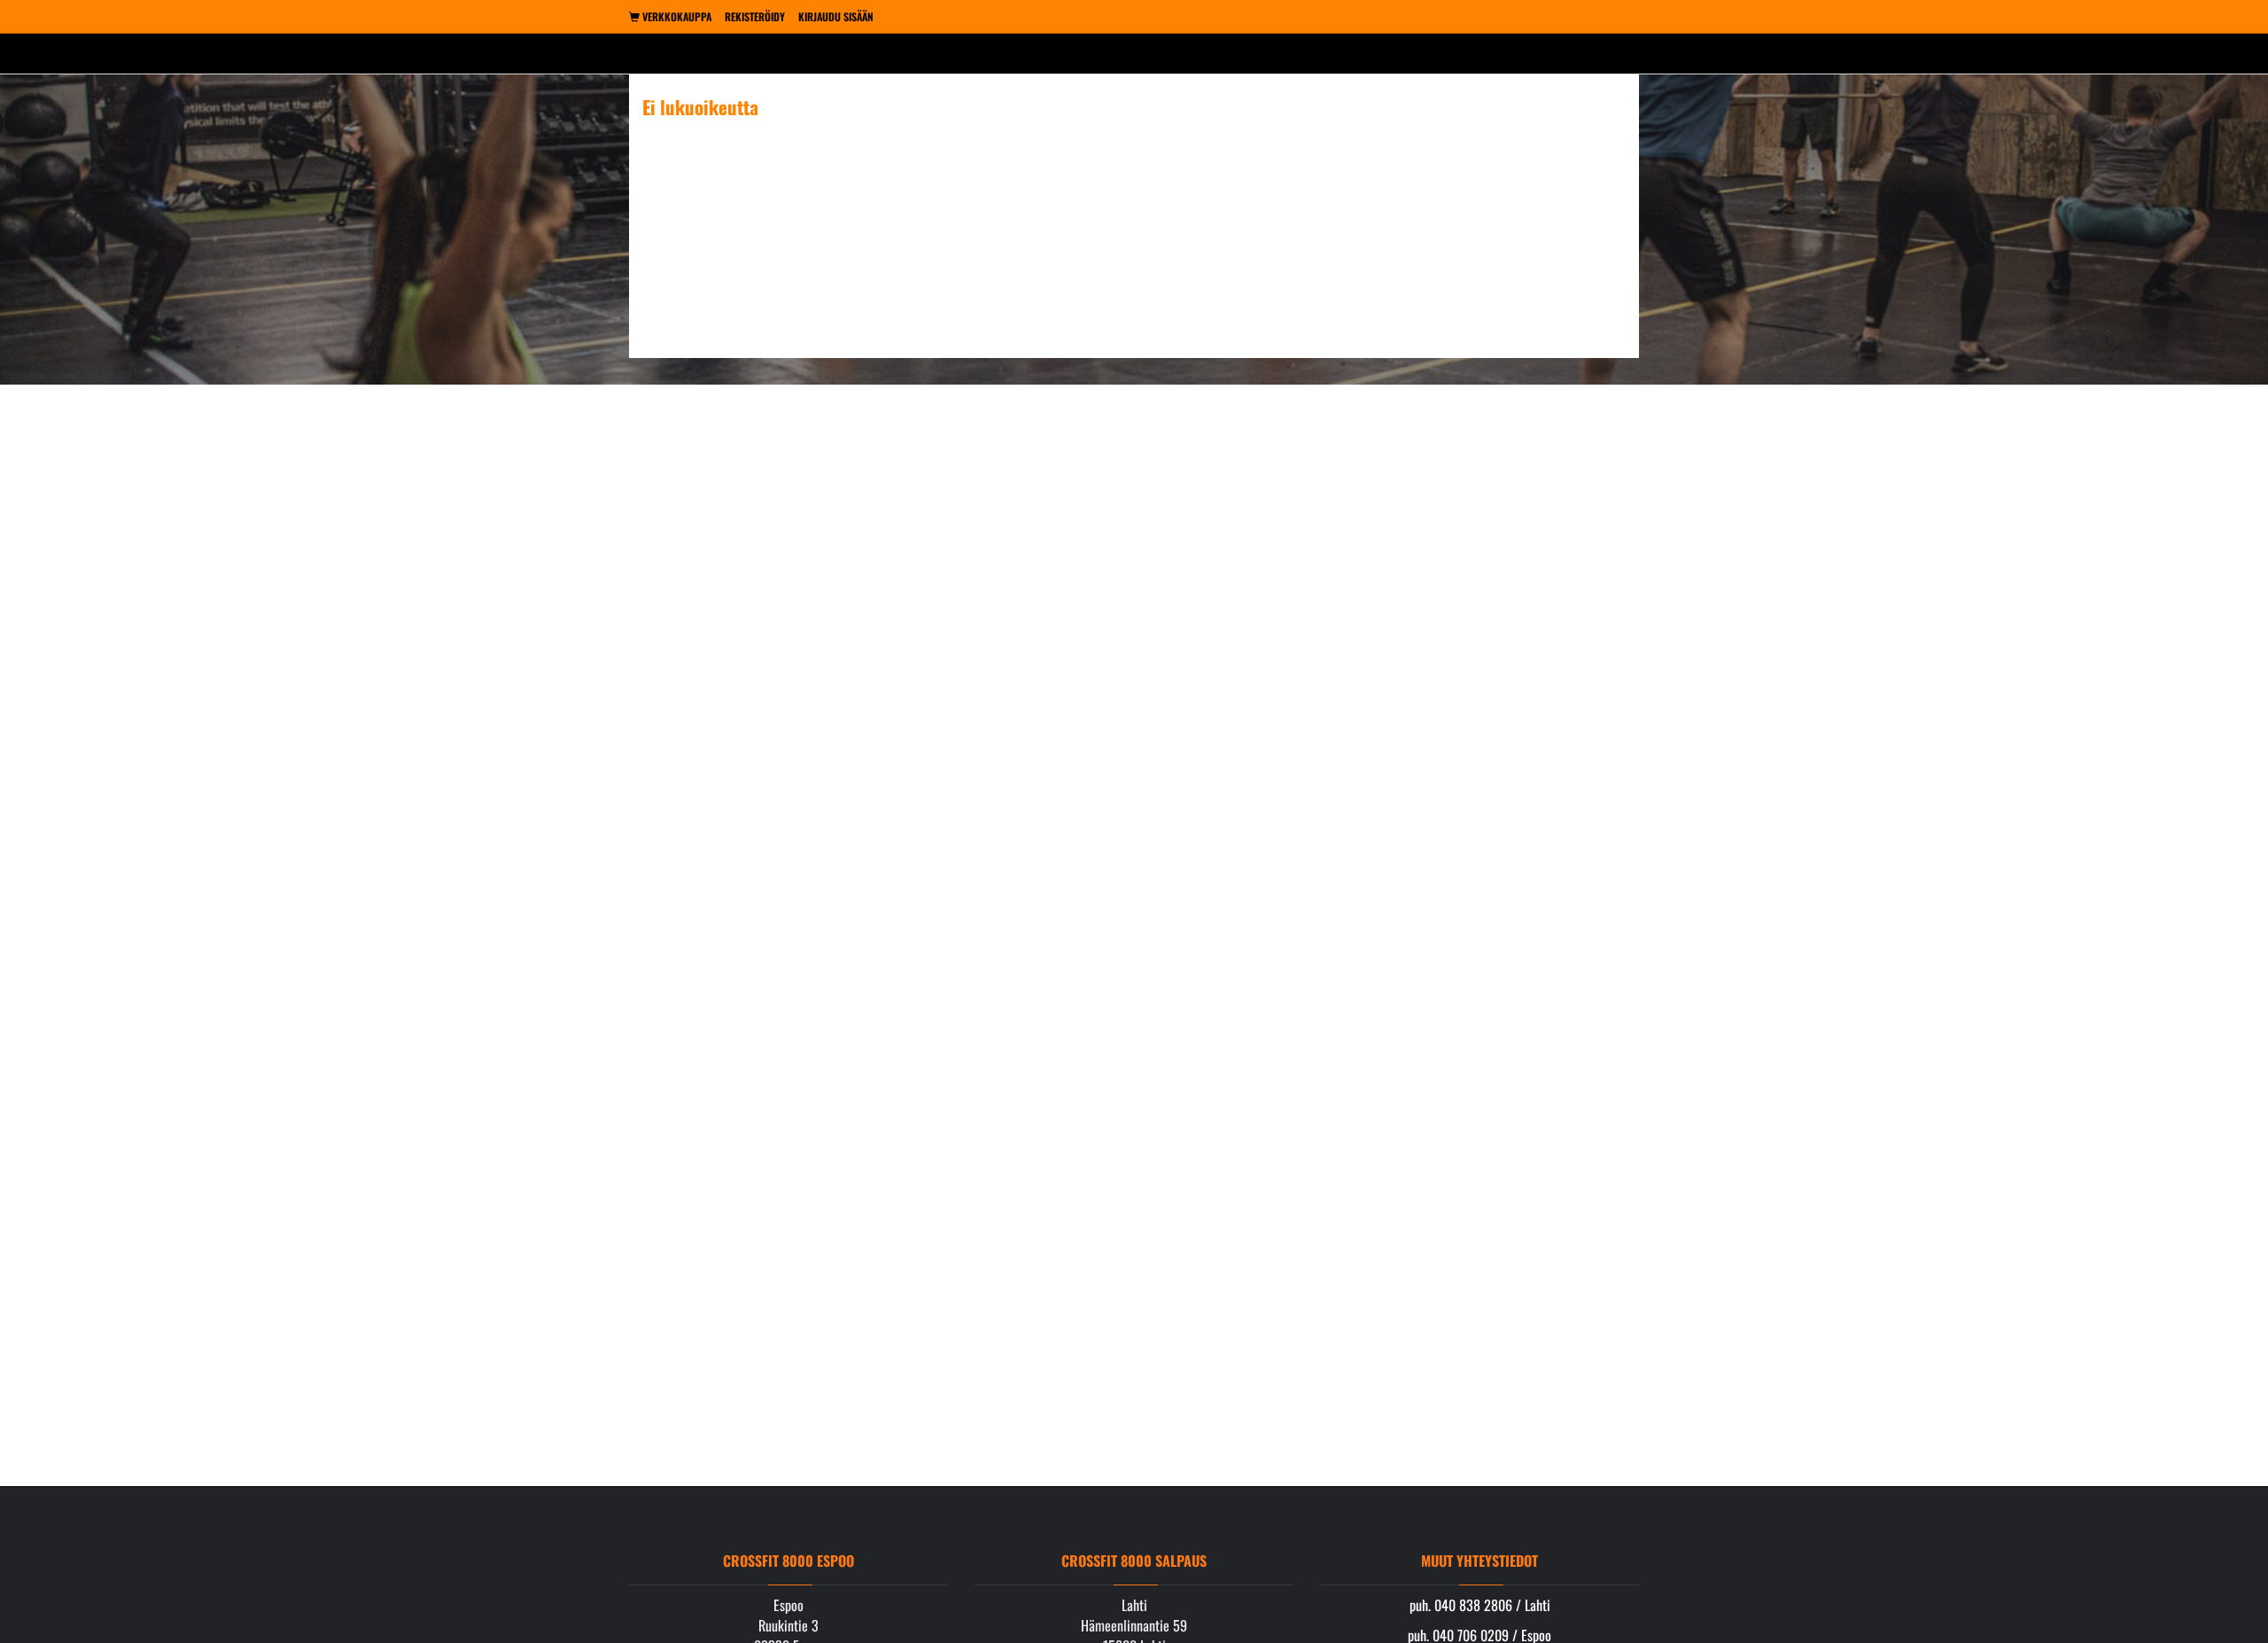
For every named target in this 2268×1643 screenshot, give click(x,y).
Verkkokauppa (676, 16)
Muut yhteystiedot (1480, 1561)
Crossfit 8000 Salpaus (1134, 1561)
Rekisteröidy (755, 16)
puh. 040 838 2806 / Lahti (1480, 1605)
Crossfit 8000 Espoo (788, 1561)
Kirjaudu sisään (836, 16)
